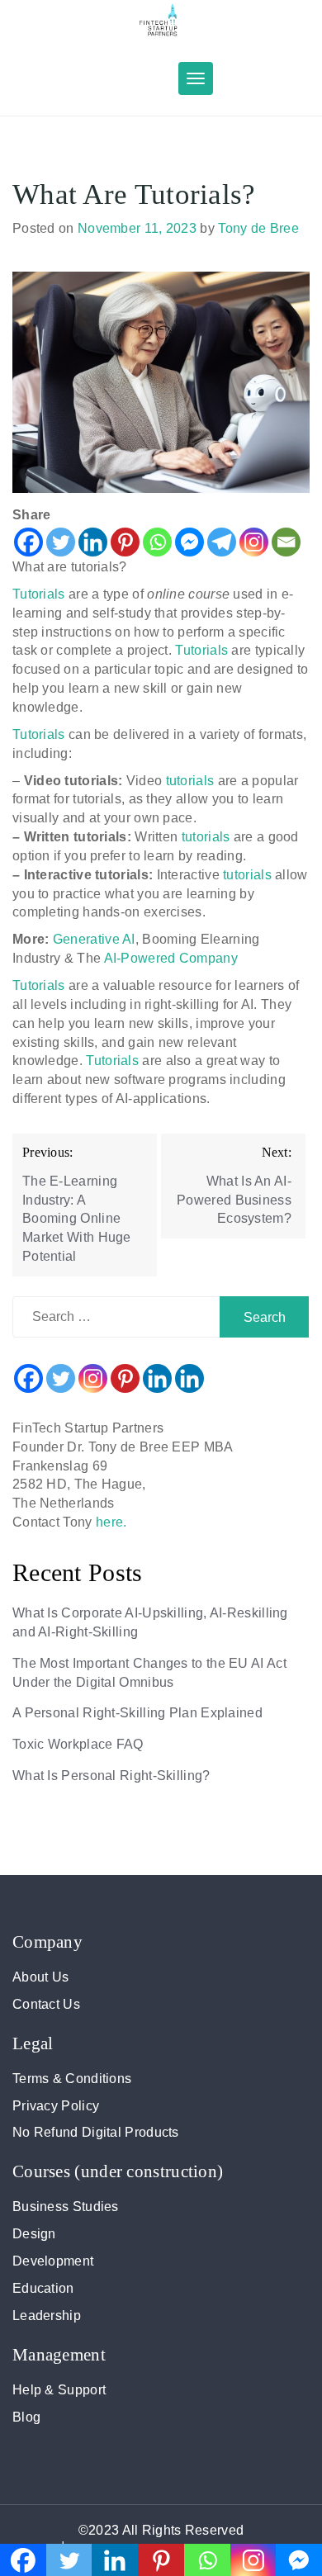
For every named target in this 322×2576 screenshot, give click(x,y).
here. (111, 1522)
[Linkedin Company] (189, 1378)
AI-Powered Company (171, 958)
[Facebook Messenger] (189, 542)
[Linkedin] (93, 542)
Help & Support (59, 2390)
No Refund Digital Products (96, 2132)
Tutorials (40, 594)
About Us (40, 1977)
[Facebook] (28, 542)
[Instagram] (254, 542)
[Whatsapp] (157, 542)
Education (43, 2288)
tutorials (192, 781)
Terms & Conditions (72, 2079)
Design (34, 2234)
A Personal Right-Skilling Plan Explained (137, 1713)
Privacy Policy (56, 2106)
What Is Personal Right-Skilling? (111, 1776)
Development (53, 2261)
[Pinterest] (125, 542)
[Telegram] (222, 542)
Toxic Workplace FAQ (78, 1744)
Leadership (47, 2316)
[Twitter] (61, 542)
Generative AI (94, 939)
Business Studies (66, 2207)
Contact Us (46, 2004)
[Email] (286, 542)
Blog (26, 2417)
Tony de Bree (258, 228)
